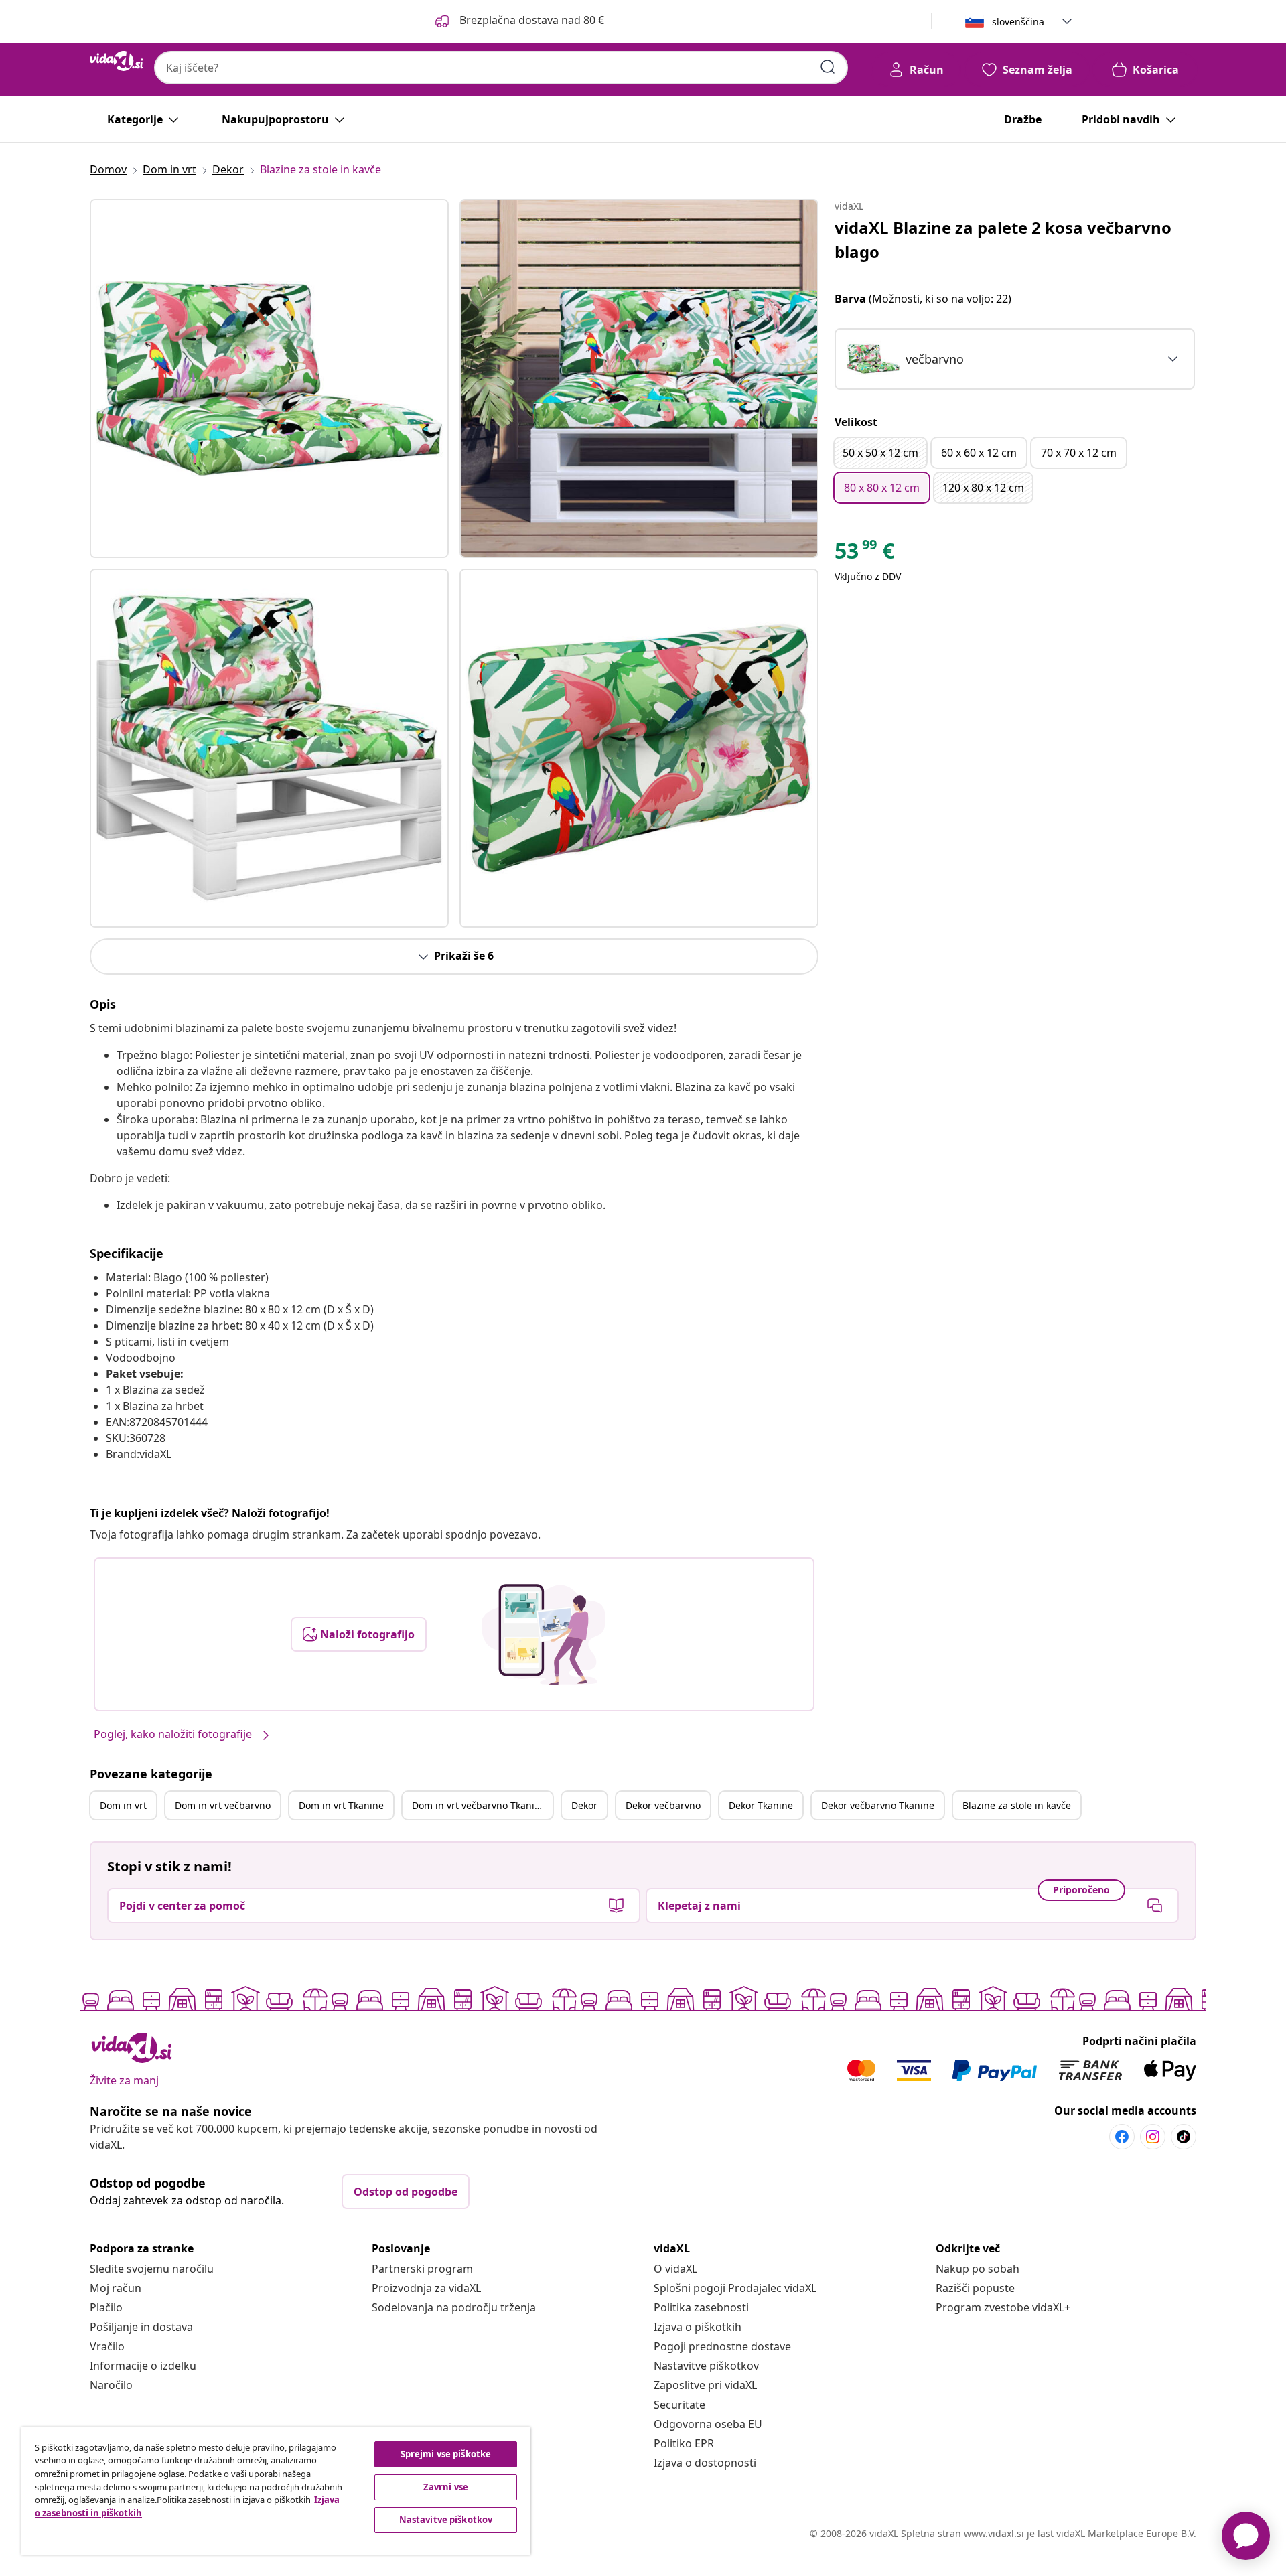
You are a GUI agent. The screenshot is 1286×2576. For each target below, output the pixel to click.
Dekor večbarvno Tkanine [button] (878, 1805)
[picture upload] (544, 1634)
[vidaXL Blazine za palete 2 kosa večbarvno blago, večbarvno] (269, 378)
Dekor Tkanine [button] (761, 1805)
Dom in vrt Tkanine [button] (341, 1805)
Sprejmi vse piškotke (446, 2454)
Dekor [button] (584, 1805)
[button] (518, 21)
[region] (276, 2491)
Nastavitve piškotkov (706, 2366)
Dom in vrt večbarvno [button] (223, 1805)
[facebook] (1122, 2137)
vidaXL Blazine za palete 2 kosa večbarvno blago (1003, 239)
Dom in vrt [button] (123, 1805)
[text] (864, 554)
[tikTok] (1184, 2137)
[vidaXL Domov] (117, 61)
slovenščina (1018, 22)
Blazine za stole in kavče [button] (1017, 1805)
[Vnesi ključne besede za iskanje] (828, 67)
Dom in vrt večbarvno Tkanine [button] (479, 1805)
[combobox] (501, 68)
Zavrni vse (446, 2487)
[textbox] (905, 359)
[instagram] (1153, 2137)
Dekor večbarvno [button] (663, 1805)
